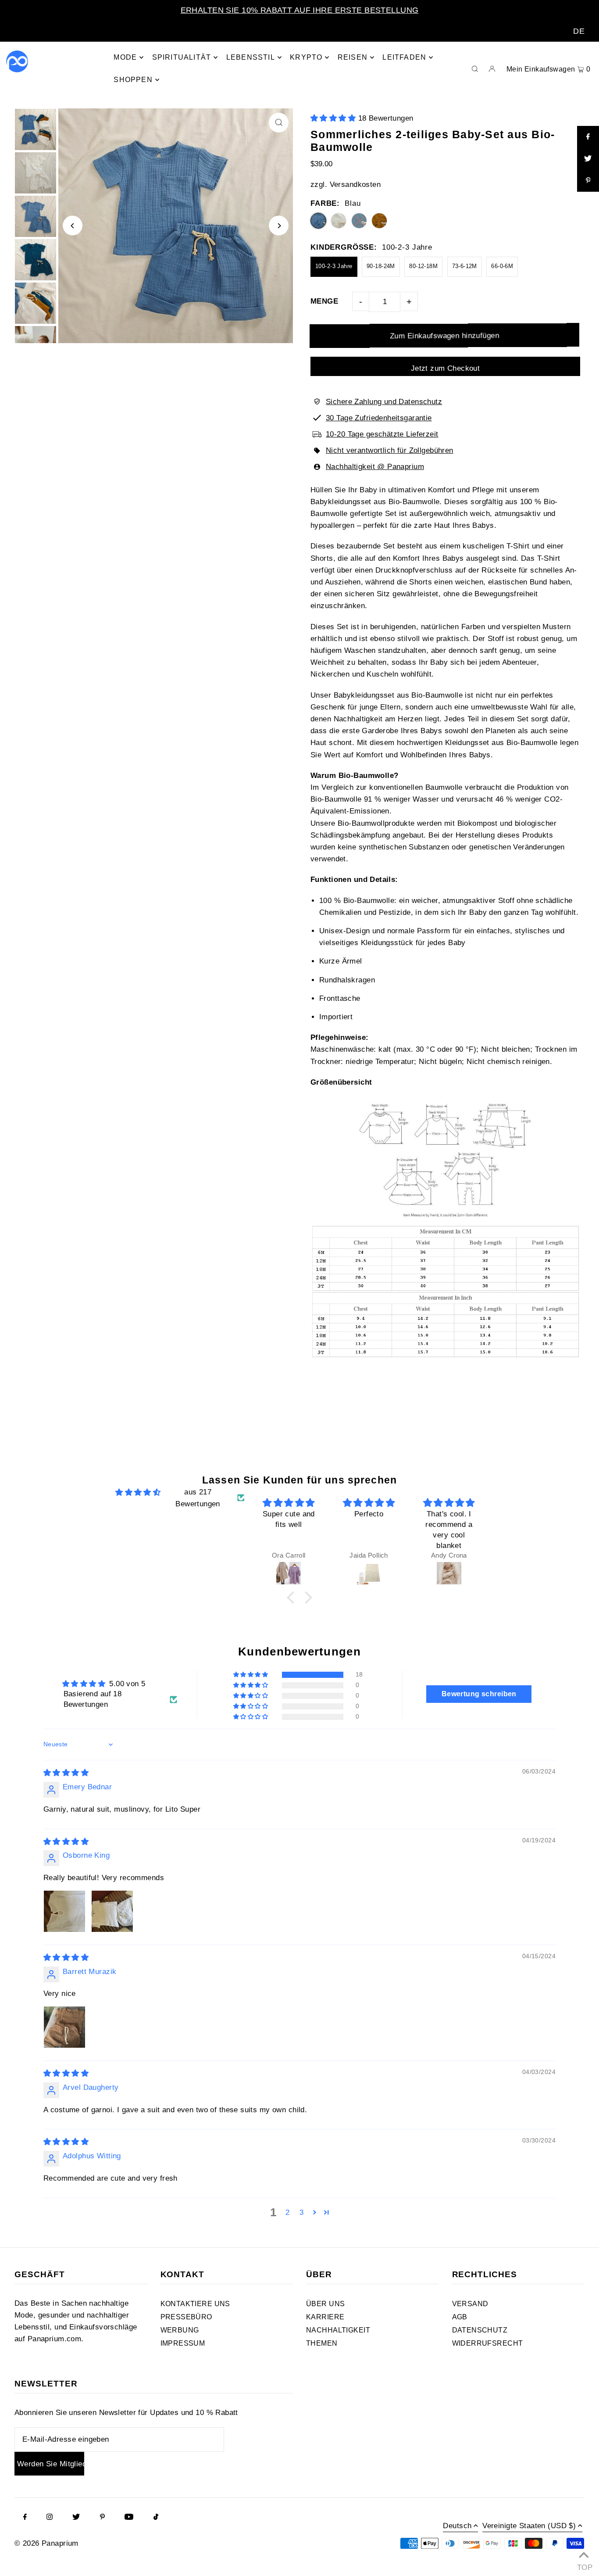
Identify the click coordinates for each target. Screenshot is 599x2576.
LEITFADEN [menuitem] (404, 57)
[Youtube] (129, 2518)
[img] (138, 1492)
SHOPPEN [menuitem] (133, 80)
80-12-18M (423, 266)
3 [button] (301, 2212)
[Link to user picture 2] (112, 1911)
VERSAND (470, 2304)
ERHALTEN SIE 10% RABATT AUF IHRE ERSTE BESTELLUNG (300, 10)
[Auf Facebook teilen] (588, 137)
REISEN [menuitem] (353, 57)
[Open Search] (475, 68)
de (579, 31)
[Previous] (73, 226)
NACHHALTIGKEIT (338, 2330)
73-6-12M (465, 266)
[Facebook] (25, 2518)
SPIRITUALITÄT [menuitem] (182, 57)
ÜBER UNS (325, 2304)
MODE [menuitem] (125, 57)
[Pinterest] (102, 2518)
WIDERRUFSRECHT (488, 2343)
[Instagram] (50, 2518)
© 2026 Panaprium (46, 2543)
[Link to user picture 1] (64, 1911)
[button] (334, 118)
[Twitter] (76, 2518)
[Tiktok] (156, 2518)
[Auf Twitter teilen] (588, 159)
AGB (460, 2317)
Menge (324, 301)
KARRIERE (325, 2317)
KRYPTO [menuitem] (306, 57)
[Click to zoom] (279, 123)
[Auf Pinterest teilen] (588, 181)
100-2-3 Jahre (334, 266)
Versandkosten (355, 185)
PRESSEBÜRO (186, 2317)
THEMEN (322, 2343)
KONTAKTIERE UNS (195, 2304)
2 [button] (287, 2212)
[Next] (279, 226)
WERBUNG (180, 2330)
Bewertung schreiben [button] (479, 1694)
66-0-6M (502, 266)
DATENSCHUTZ (480, 2330)
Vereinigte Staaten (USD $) (529, 2526)
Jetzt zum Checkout (446, 368)
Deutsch (457, 2526)
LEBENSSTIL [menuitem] (251, 57)
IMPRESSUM (183, 2343)
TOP (584, 2565)
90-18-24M (381, 266)
